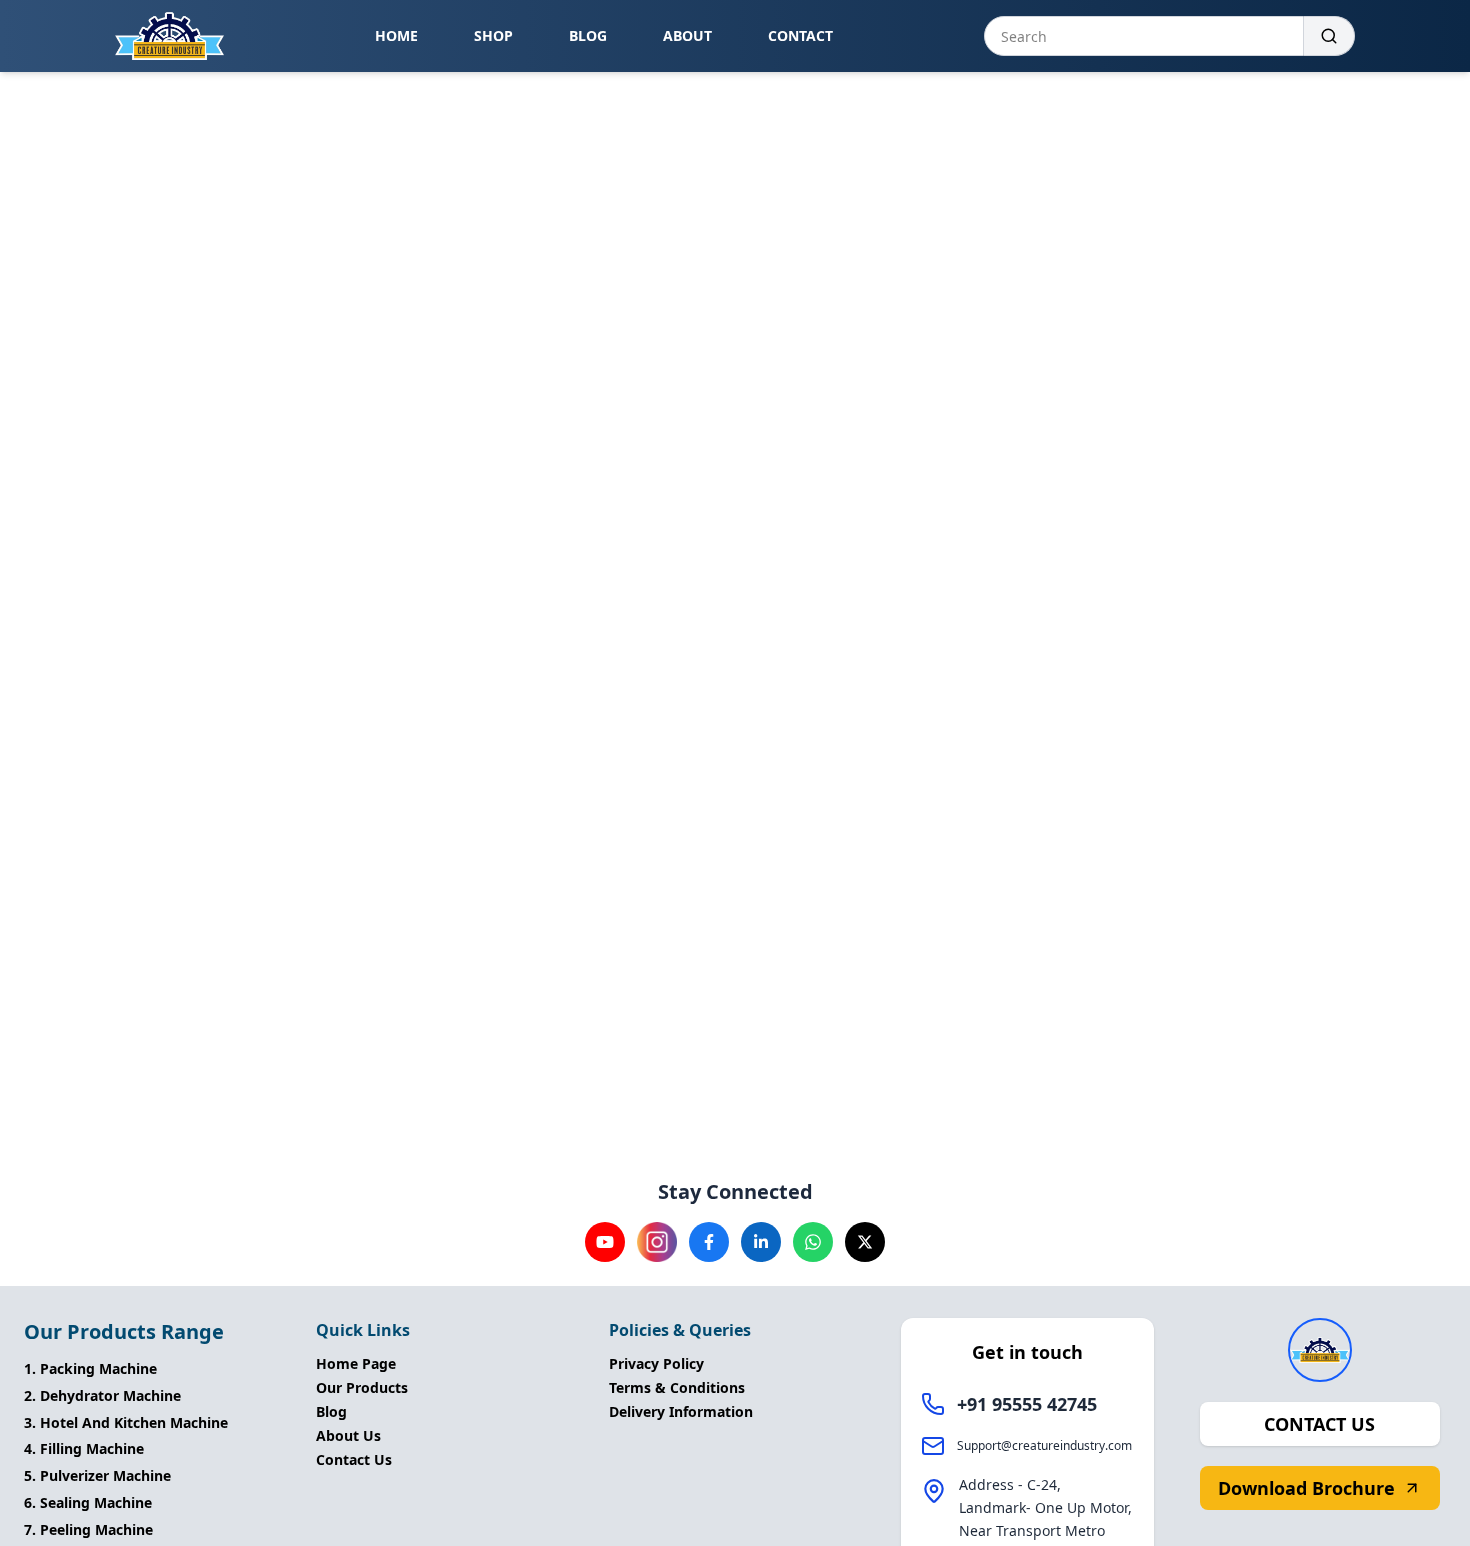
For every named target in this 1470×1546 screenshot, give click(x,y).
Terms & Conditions (677, 1387)
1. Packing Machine (90, 1368)
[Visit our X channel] (865, 1242)
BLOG (588, 35)
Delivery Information (681, 1411)
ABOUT (687, 35)
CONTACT (800, 35)
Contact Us (354, 1459)
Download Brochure (1306, 1488)
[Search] (1329, 36)
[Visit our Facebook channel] (709, 1242)
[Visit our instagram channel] (657, 1242)
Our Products (362, 1387)
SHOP (493, 35)
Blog (331, 1411)
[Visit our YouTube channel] (605, 1242)
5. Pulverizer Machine (97, 1475)
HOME (396, 35)
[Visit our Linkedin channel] (761, 1242)
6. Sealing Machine (88, 1502)
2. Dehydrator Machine (102, 1395)
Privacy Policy (656, 1363)
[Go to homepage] (169, 36)
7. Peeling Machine (88, 1529)
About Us (348, 1435)
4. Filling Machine (84, 1448)
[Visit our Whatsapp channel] (813, 1242)
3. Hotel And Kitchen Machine (126, 1422)
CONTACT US (1319, 1424)
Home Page (356, 1363)
